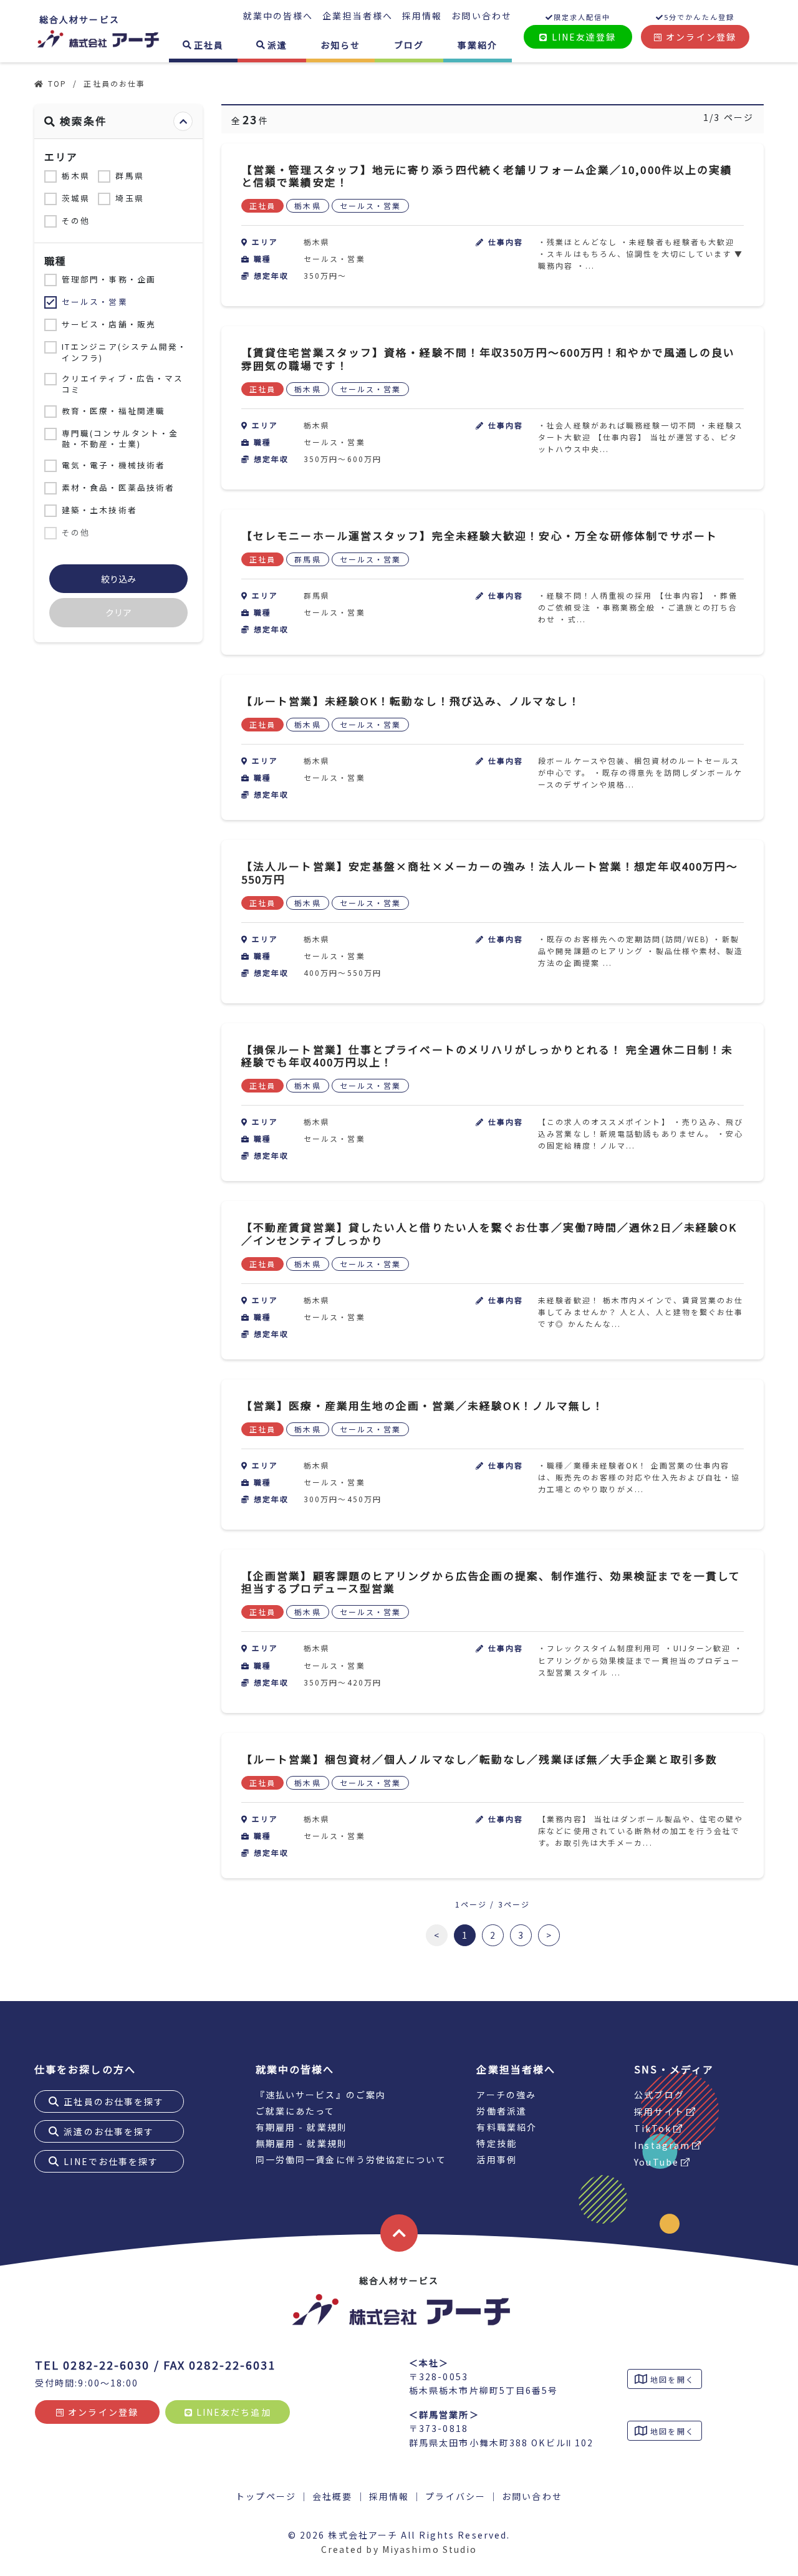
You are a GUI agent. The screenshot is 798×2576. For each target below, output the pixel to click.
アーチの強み (506, 2095)
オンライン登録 (699, 37)
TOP (57, 83)
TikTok (653, 2128)
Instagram (662, 2145)
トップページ (266, 2496)
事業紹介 (478, 45)
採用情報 (422, 16)
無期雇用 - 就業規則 (301, 2143)
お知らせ (340, 45)
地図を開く (671, 2379)
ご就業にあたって (296, 2111)
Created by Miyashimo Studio (399, 2549)
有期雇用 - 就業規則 (301, 2127)
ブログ (409, 45)
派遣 (277, 45)
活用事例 (496, 2159)
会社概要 (332, 2496)
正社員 (209, 45)
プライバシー (455, 2496)
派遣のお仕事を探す (109, 2131)
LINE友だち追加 (232, 2412)
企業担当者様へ (358, 16)
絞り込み (118, 579)
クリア (118, 612)
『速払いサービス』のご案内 (321, 2095)
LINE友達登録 (583, 37)
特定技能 (496, 2143)
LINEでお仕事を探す (111, 2161)
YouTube (656, 2162)
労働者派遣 (502, 2111)
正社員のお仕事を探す (114, 2101)
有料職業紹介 (507, 2127)
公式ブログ (659, 2095)
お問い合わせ (482, 16)
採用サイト (659, 2111)
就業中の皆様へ (278, 16)
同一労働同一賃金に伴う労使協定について (351, 2159)
